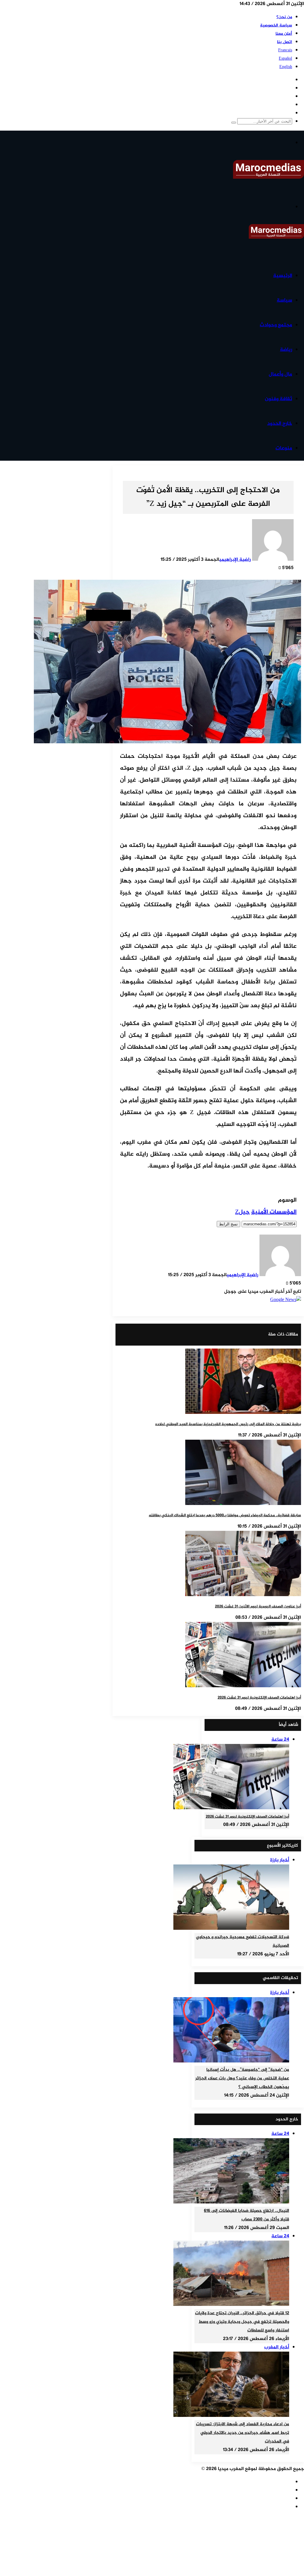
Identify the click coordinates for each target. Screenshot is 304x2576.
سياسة (284, 300)
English (286, 67)
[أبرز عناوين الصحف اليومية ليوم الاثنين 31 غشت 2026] (243, 1595)
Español (285, 59)
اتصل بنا (285, 42)
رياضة (286, 350)
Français (285, 50)
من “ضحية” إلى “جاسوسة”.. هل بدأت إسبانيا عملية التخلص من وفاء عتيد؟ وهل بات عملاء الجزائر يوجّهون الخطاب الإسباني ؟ (242, 2078)
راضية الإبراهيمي (235, 560)
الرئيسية (283, 276)
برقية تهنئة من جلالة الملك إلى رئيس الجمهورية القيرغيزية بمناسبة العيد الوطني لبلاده (228, 1424)
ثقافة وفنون (278, 399)
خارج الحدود (280, 424)
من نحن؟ (284, 17)
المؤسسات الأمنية (274, 1212)
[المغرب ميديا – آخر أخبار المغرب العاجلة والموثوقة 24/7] (269, 178)
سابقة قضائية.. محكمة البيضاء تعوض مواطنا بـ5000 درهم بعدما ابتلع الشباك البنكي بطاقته (225, 1515)
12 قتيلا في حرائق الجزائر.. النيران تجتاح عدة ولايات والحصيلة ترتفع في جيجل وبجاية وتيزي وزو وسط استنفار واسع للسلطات (242, 2322)
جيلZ (242, 1212)
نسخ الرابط (228, 1224)
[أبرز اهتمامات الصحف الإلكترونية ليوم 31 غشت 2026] (243, 1686)
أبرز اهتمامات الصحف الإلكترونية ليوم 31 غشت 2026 (259, 1698)
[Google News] (286, 1300)
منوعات (284, 448)
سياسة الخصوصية (276, 25)
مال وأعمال (280, 374)
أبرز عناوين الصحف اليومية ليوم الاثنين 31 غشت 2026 (258, 1607)
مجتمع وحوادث (276, 325)
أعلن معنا (284, 34)
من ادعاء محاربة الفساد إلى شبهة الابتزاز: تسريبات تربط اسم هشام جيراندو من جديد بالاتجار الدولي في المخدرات (243, 2433)
